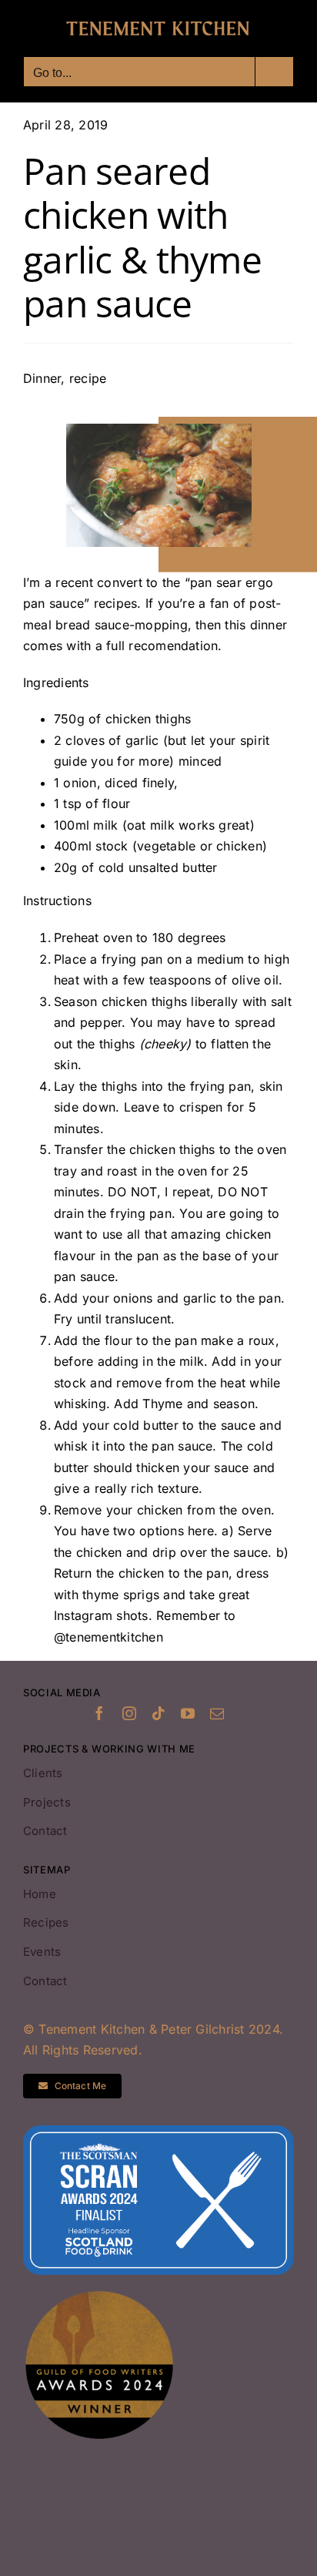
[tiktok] (158, 1713)
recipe (88, 378)
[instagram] (129, 1713)
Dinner (42, 378)
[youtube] (188, 1713)
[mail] (217, 1713)
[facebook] (99, 1713)
